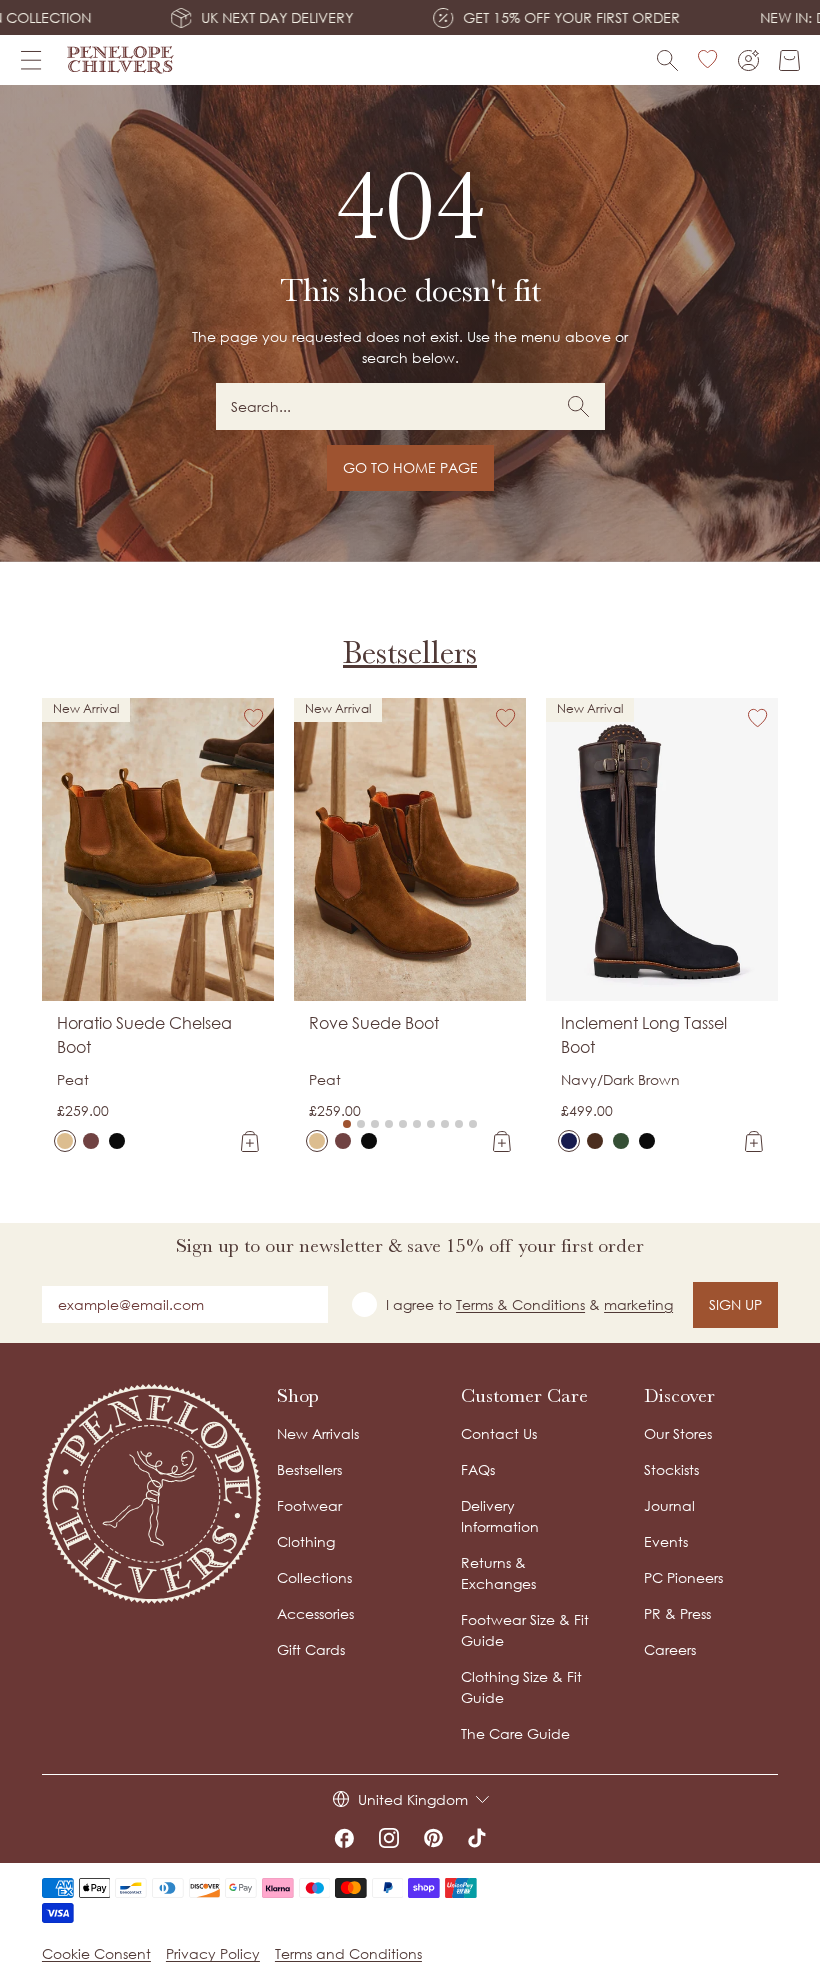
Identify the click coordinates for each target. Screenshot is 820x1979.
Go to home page (410, 467)
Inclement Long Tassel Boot (644, 1035)
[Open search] (667, 60)
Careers (670, 1649)
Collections (314, 1577)
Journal (669, 1505)
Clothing (306, 1541)
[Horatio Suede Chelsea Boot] (65, 1141)
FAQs (478, 1469)
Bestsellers (410, 652)
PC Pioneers (683, 1577)
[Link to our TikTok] (477, 1838)
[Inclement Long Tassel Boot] (569, 1141)
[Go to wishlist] (708, 60)
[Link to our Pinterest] (433, 1838)
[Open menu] (31, 60)
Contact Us (499, 1433)
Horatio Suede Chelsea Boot (144, 1035)
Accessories (315, 1613)
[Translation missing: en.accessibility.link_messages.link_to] (152, 1493)
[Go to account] (748, 60)
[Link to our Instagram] (389, 1838)
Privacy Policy (213, 1953)
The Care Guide (515, 1733)
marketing (638, 1304)
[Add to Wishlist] (254, 718)
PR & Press (677, 1613)
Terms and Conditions (348, 1953)
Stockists (671, 1469)
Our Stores (678, 1433)
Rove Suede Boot (374, 1023)
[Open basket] (789, 60)
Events (666, 1541)
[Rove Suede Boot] (317, 1141)
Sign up (735, 1304)
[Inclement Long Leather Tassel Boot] (647, 1141)
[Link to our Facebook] (344, 1838)
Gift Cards (311, 1649)
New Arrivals (318, 1433)
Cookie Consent (96, 1953)
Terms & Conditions (520, 1304)
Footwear (309, 1505)
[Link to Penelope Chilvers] (120, 60)
